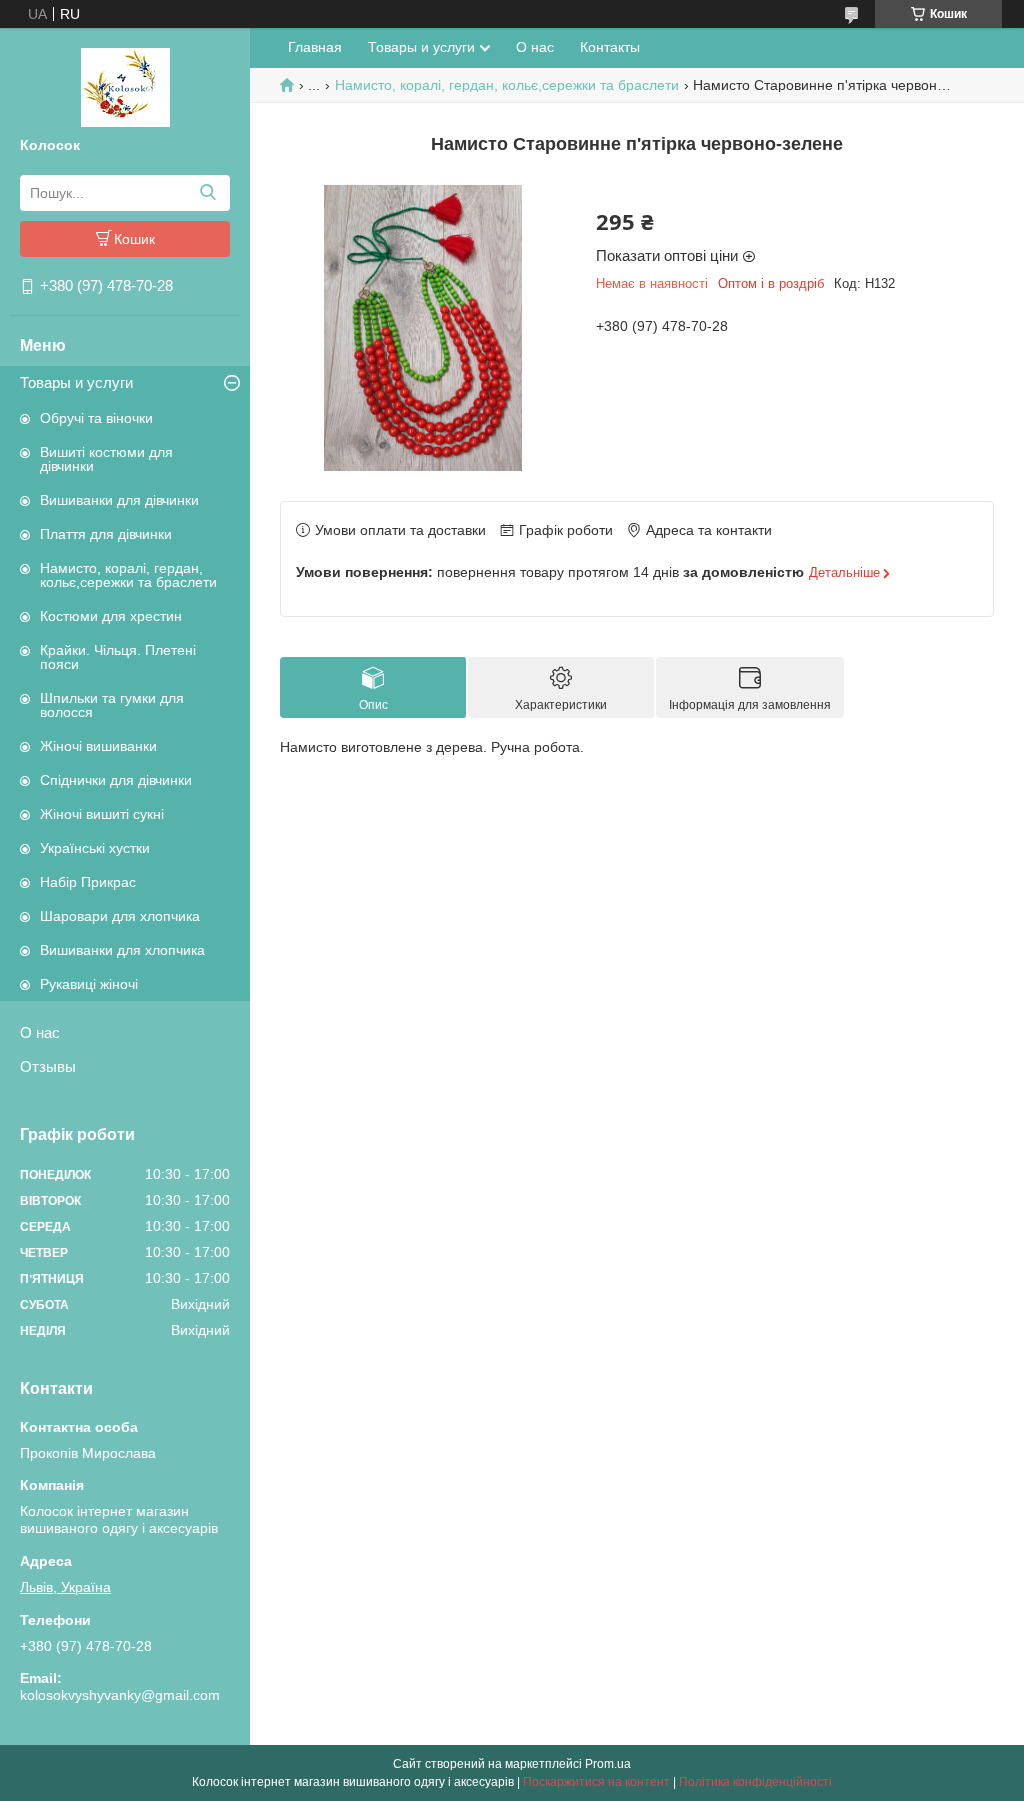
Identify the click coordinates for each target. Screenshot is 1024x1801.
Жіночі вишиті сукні (102, 814)
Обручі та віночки (96, 418)
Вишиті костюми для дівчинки (106, 459)
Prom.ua (608, 1764)
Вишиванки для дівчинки (119, 500)
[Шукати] (207, 193)
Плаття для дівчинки (106, 534)
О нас (40, 1032)
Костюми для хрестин (111, 616)
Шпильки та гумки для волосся (112, 705)
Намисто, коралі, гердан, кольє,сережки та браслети (128, 575)
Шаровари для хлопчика (120, 916)
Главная (315, 47)
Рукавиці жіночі (89, 984)
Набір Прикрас (88, 882)
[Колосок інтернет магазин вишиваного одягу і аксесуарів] (125, 86)
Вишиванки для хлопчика (122, 950)
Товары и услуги (76, 382)
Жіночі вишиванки (98, 746)
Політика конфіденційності (755, 1782)
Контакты (610, 47)
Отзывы (48, 1066)
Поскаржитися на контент (596, 1782)
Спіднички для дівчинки (116, 780)
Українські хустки (95, 848)
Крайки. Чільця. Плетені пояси (118, 657)
